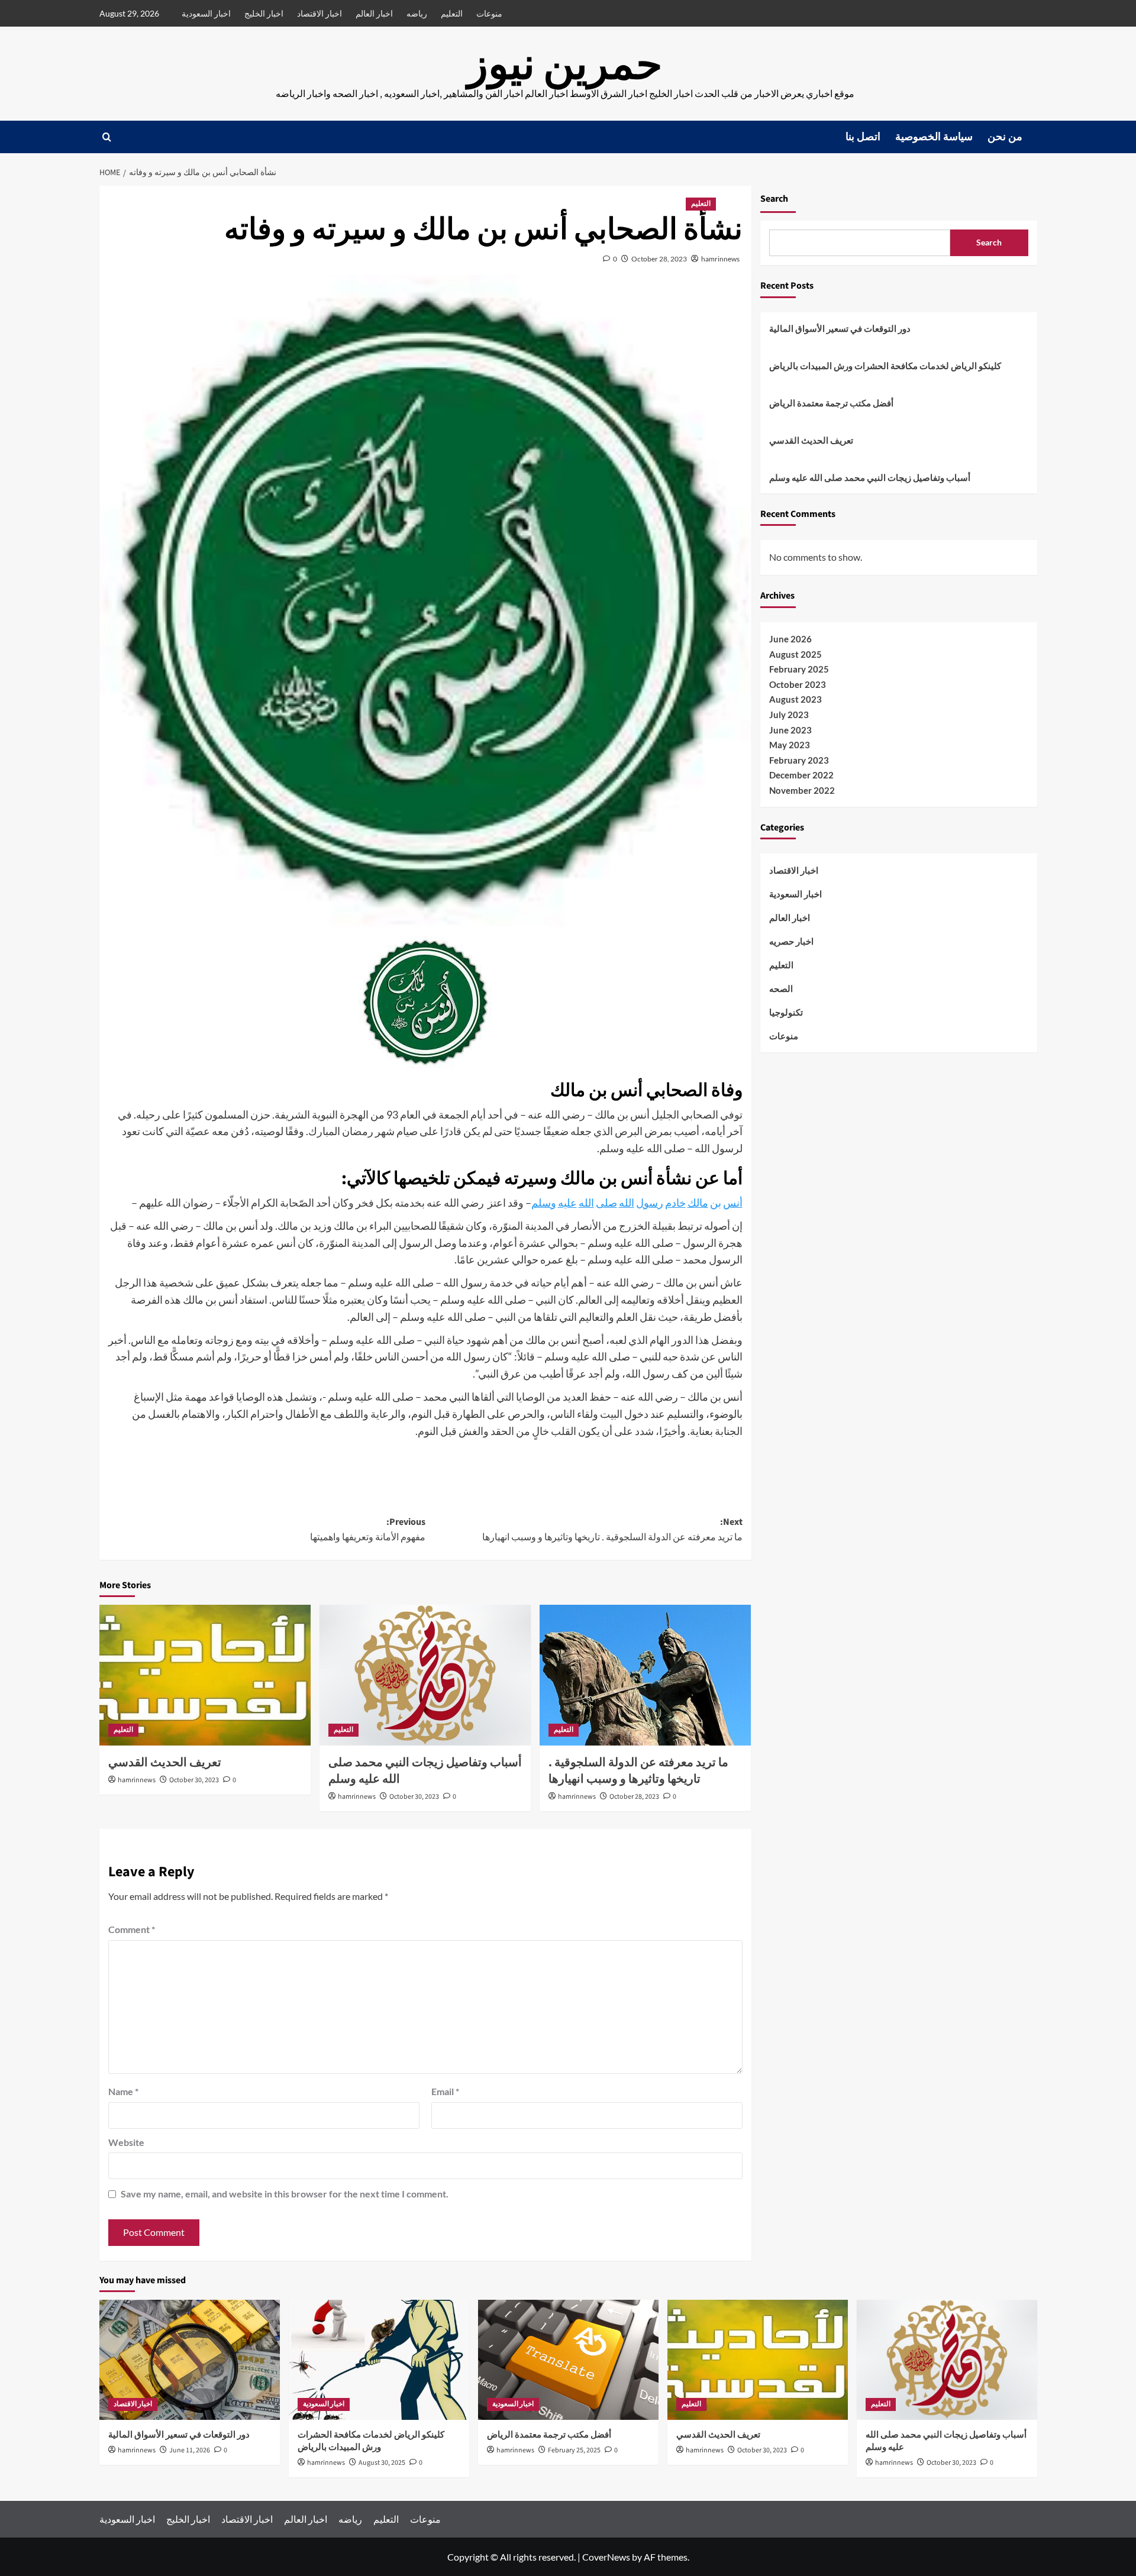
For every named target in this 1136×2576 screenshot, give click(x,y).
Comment (132, 1929)
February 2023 (799, 760)
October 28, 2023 (659, 259)
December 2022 (801, 775)
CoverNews (606, 2557)
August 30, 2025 (382, 2463)
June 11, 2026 (190, 2450)
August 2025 (795, 654)
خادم (675, 1203)
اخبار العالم (374, 13)
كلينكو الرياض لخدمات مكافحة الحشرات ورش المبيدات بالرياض (885, 366)
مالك (698, 1203)
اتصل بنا (863, 137)
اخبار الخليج (264, 13)
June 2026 (790, 639)
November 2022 (802, 790)
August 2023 (795, 699)
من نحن (1005, 137)
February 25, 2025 (574, 2450)
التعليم (452, 13)
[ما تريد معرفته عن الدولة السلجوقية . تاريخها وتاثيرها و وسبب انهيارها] (645, 1675)
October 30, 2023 (194, 1780)
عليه (567, 1203)
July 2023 (789, 715)
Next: (612, 1530)
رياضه (417, 13)
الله (627, 1203)
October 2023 (798, 684)
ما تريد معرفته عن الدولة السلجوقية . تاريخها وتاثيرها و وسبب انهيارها (638, 1771)
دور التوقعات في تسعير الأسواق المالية (840, 328)
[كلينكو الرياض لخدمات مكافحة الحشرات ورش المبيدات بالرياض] (379, 2360)
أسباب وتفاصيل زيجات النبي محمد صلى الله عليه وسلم (870, 477)
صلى (606, 1203)
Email (445, 2091)
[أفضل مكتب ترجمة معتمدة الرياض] (568, 2360)
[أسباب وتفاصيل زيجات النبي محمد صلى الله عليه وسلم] (425, 1675)
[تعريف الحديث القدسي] (205, 1675)
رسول (650, 1203)
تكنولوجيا (786, 1012)
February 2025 (799, 669)
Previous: (368, 1530)
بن (716, 1203)
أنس (733, 1203)
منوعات (489, 13)
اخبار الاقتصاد (319, 13)
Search (774, 199)
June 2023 (790, 730)
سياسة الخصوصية (934, 137)
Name (123, 2091)
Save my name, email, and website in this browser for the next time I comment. (285, 2194)
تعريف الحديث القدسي (165, 1763)
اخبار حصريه (791, 941)
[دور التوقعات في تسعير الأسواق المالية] (190, 2360)
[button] (107, 137)
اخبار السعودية (206, 13)
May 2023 (790, 745)
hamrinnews (720, 259)
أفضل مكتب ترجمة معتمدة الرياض (831, 403)
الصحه (781, 988)
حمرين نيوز (565, 65)
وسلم (544, 1203)
